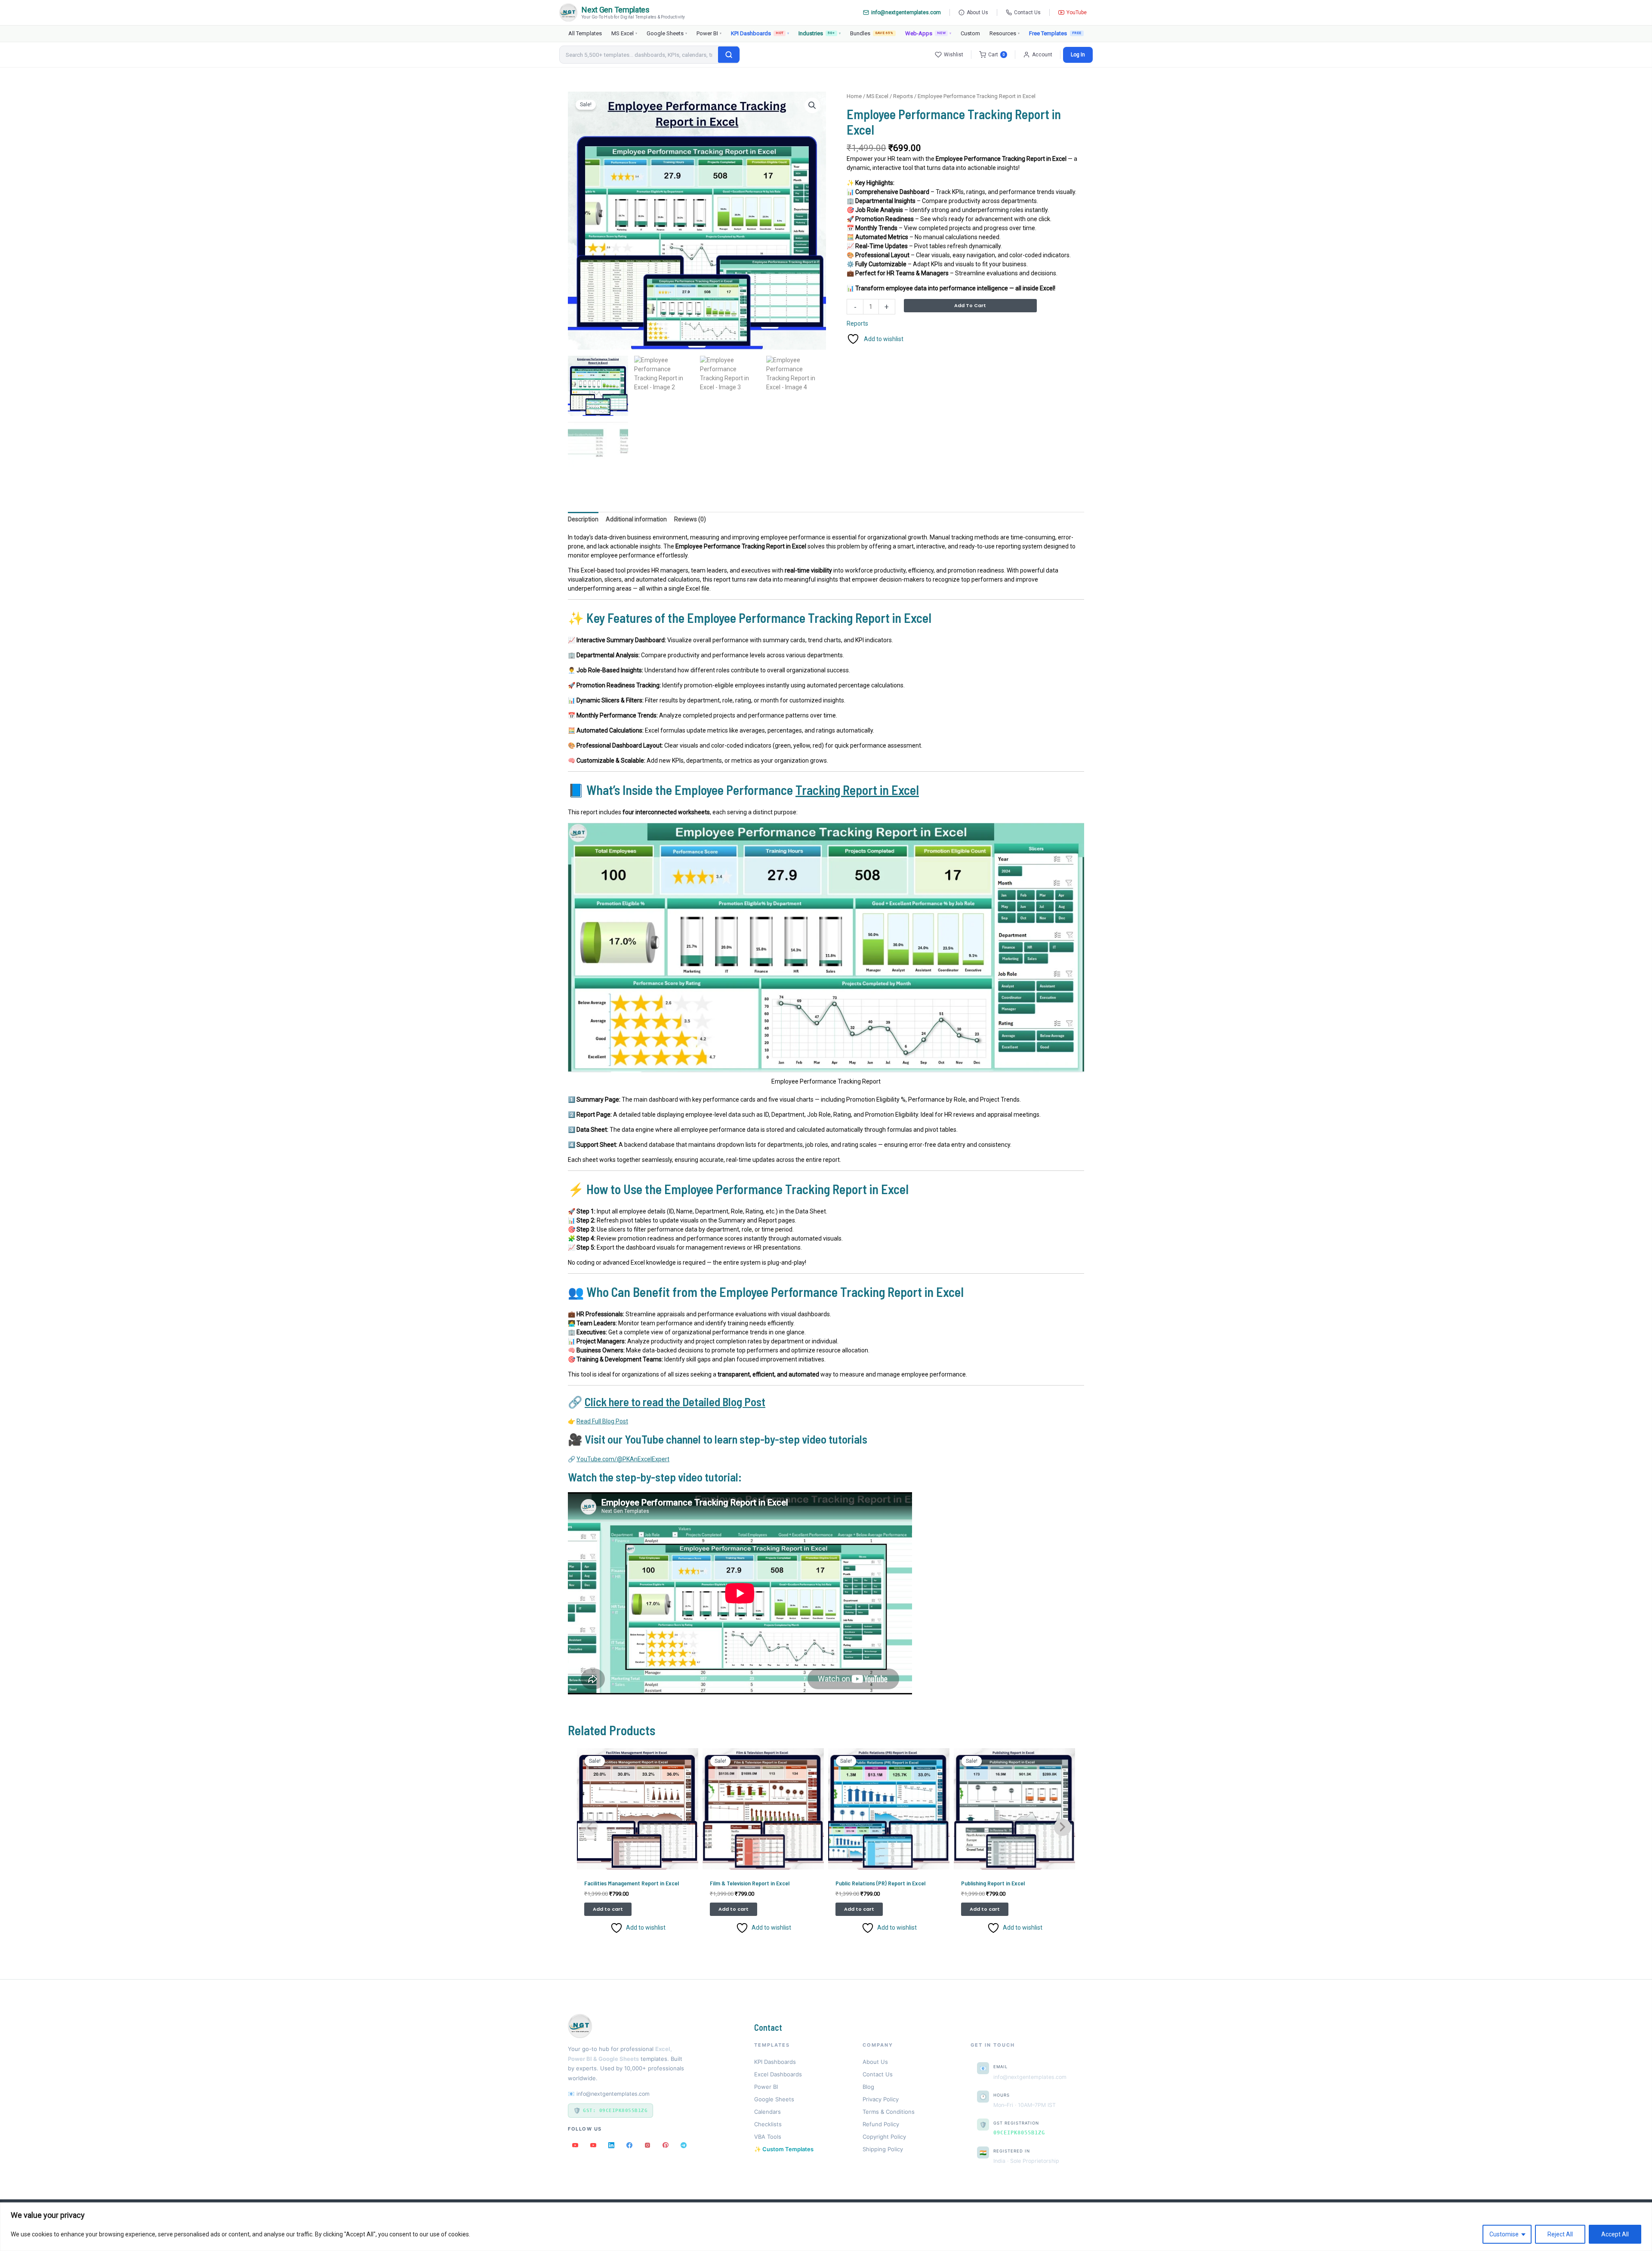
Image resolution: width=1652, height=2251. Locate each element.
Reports (903, 96)
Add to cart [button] (608, 1909)
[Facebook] (629, 2145)
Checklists (768, 2124)
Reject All (1560, 2234)
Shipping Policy (883, 2149)
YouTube (1077, 12)
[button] (812, 105)
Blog (868, 2087)
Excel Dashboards (778, 2074)
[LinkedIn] (611, 2145)
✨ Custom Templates (784, 2149)
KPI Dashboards (760, 33)
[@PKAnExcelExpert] (575, 2145)
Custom (970, 33)
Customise (1504, 2234)
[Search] (729, 55)
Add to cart (970, 305)
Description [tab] (583, 519)
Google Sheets (667, 33)
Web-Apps (928, 33)
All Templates (585, 33)
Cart (997, 55)
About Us (977, 12)
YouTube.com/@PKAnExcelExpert (623, 1459)
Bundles (872, 33)
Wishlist (954, 55)
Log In (1078, 55)
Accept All (1615, 2234)
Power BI (709, 33)
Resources (1005, 33)
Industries (819, 33)
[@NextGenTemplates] (593, 2145)
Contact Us (1027, 12)
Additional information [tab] (636, 519)
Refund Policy (881, 2124)
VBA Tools (768, 2137)
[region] (826, 2227)
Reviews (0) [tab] (690, 519)
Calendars (767, 2112)
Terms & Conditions (889, 2112)
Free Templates (1048, 33)
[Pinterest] (666, 2145)
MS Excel (624, 33)
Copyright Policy (884, 2137)
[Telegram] (684, 2145)
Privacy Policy (881, 2099)
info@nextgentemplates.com (906, 12)
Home (854, 96)
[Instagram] (647, 2145)
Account (1042, 55)
